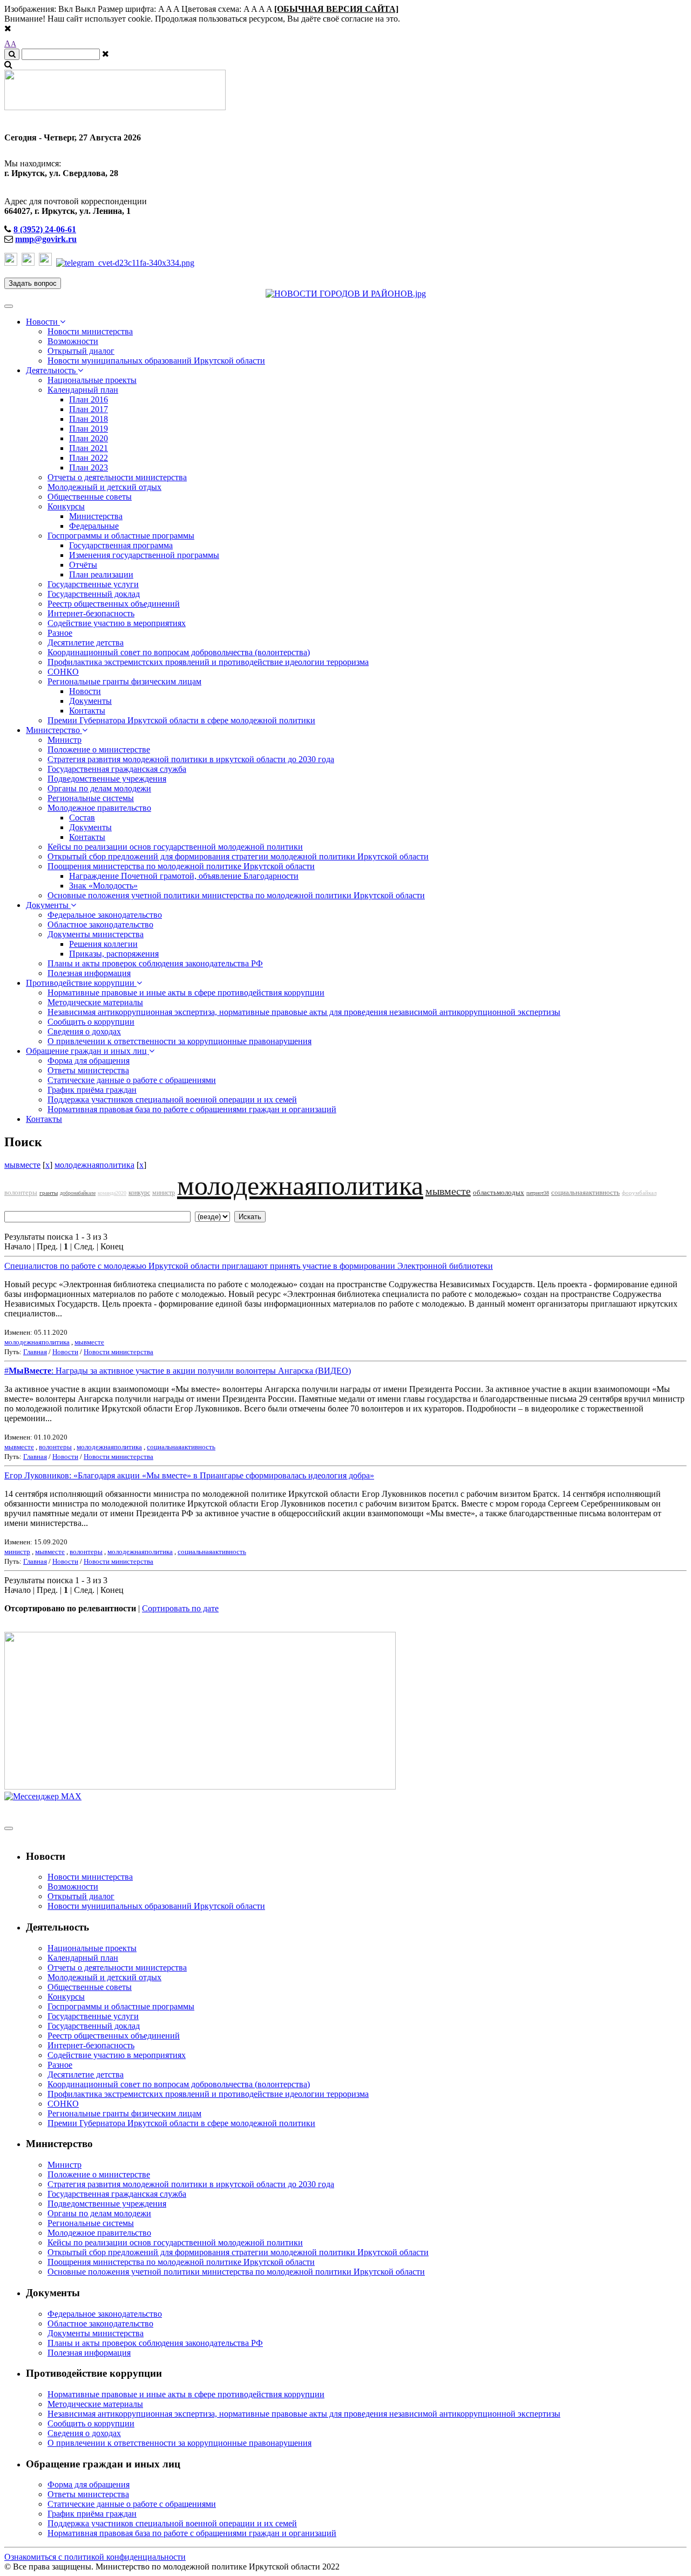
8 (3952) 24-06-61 (45, 229)
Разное (60, 633)
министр (164, 1193)
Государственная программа (121, 545)
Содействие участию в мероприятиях (117, 623)
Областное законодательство (100, 924)
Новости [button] (43, 322)
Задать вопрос (33, 283)
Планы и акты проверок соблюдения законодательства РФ (155, 963)
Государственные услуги (93, 584)
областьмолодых (499, 1192)
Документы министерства (96, 934)
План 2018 (89, 419)
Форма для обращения (89, 1061)
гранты (49, 1193)
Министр (65, 740)
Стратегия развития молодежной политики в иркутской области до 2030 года (191, 759)
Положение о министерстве (99, 749)
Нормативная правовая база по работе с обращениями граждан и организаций (192, 1109)
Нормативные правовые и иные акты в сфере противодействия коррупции (186, 993)
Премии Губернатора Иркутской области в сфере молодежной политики (181, 720)
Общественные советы (90, 497)
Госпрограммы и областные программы (121, 536)
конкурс (139, 1193)
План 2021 (89, 448)
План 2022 (89, 458)
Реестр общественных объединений (114, 604)
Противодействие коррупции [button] (81, 983)
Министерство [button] (54, 730)
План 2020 (89, 438)
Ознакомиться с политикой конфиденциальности (95, 2557)
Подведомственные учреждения (107, 779)
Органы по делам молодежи (99, 788)
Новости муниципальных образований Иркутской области (156, 361)
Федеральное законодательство (105, 915)
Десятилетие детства (86, 643)
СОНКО (63, 672)
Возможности (73, 341)
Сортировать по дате (180, 1608)
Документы (90, 701)
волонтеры (21, 1192)
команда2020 (112, 1193)
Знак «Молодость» (103, 886)
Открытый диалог (81, 351)
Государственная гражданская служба (117, 769)
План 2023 (89, 468)
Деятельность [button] (52, 370)
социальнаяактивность (585, 1192)
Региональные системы (91, 798)
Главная (35, 1352)
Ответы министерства (88, 1070)
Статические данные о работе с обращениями (132, 1080)
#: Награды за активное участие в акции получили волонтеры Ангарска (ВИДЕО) (178, 1371)
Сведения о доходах (84, 1031)
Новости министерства (90, 331)
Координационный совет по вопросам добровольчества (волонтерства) (179, 652)
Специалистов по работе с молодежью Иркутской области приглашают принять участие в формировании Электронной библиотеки (249, 1266)
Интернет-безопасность (91, 613)
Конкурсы (66, 506)
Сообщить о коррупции (91, 1022)
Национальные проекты (92, 380)
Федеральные (94, 526)
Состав (82, 818)
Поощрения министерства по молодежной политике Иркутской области (181, 866)
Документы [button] (48, 905)
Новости (85, 691)
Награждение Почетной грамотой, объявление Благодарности (184, 876)
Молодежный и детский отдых (104, 487)
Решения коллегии (103, 944)
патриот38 (538, 1193)
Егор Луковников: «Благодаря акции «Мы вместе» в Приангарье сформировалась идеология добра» (189, 1475)
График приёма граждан (92, 1090)
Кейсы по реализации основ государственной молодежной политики (175, 847)
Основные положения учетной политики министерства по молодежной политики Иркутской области (236, 895)
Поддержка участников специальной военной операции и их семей (172, 1099)
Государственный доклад (94, 594)
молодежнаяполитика (94, 1165)
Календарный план (83, 390)
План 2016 (89, 399)
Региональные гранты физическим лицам (124, 681)
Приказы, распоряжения (114, 954)
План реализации (101, 574)
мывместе (22, 1165)
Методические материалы (95, 1002)
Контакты (87, 711)
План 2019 (89, 429)
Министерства (96, 516)
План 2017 (89, 409)
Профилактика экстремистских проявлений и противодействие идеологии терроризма (208, 662)
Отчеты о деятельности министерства (117, 477)
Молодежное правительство (99, 808)
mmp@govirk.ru (46, 239)
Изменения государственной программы (144, 555)
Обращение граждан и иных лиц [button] (87, 1051)
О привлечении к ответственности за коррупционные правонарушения (179, 1041)
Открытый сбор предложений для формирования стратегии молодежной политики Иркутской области (238, 856)
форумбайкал (639, 1193)
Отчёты (83, 565)
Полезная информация (89, 973)
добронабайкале (78, 1193)
